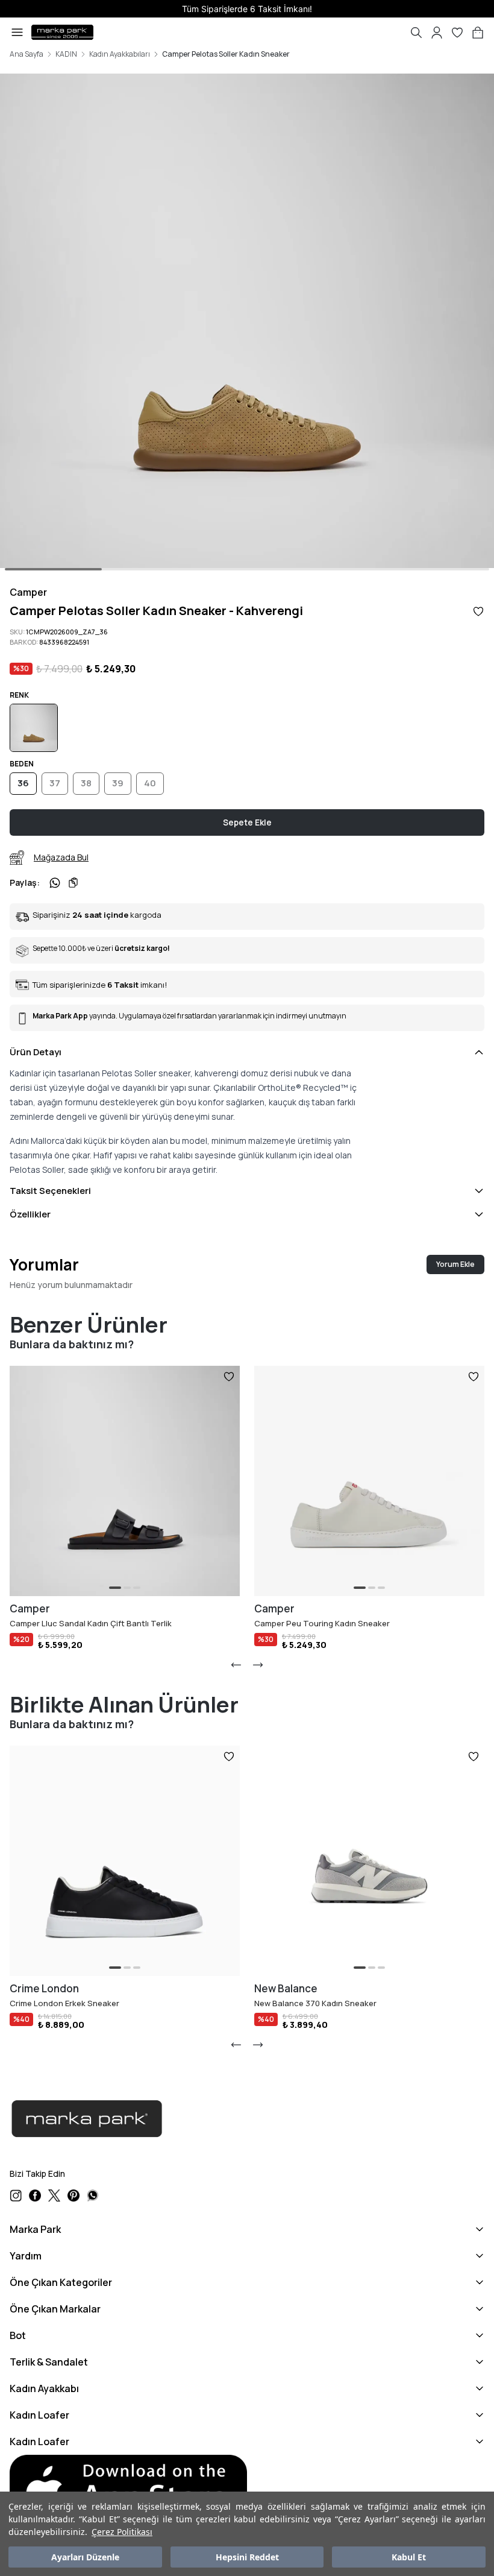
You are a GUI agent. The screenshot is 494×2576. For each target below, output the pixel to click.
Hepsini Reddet (247, 2557)
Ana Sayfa (27, 54)
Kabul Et (409, 2557)
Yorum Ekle (455, 1264)
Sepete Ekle (247, 822)
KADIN (66, 54)
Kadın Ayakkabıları (120, 54)
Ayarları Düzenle (85, 2557)
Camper (28, 592)
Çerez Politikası (122, 2532)
